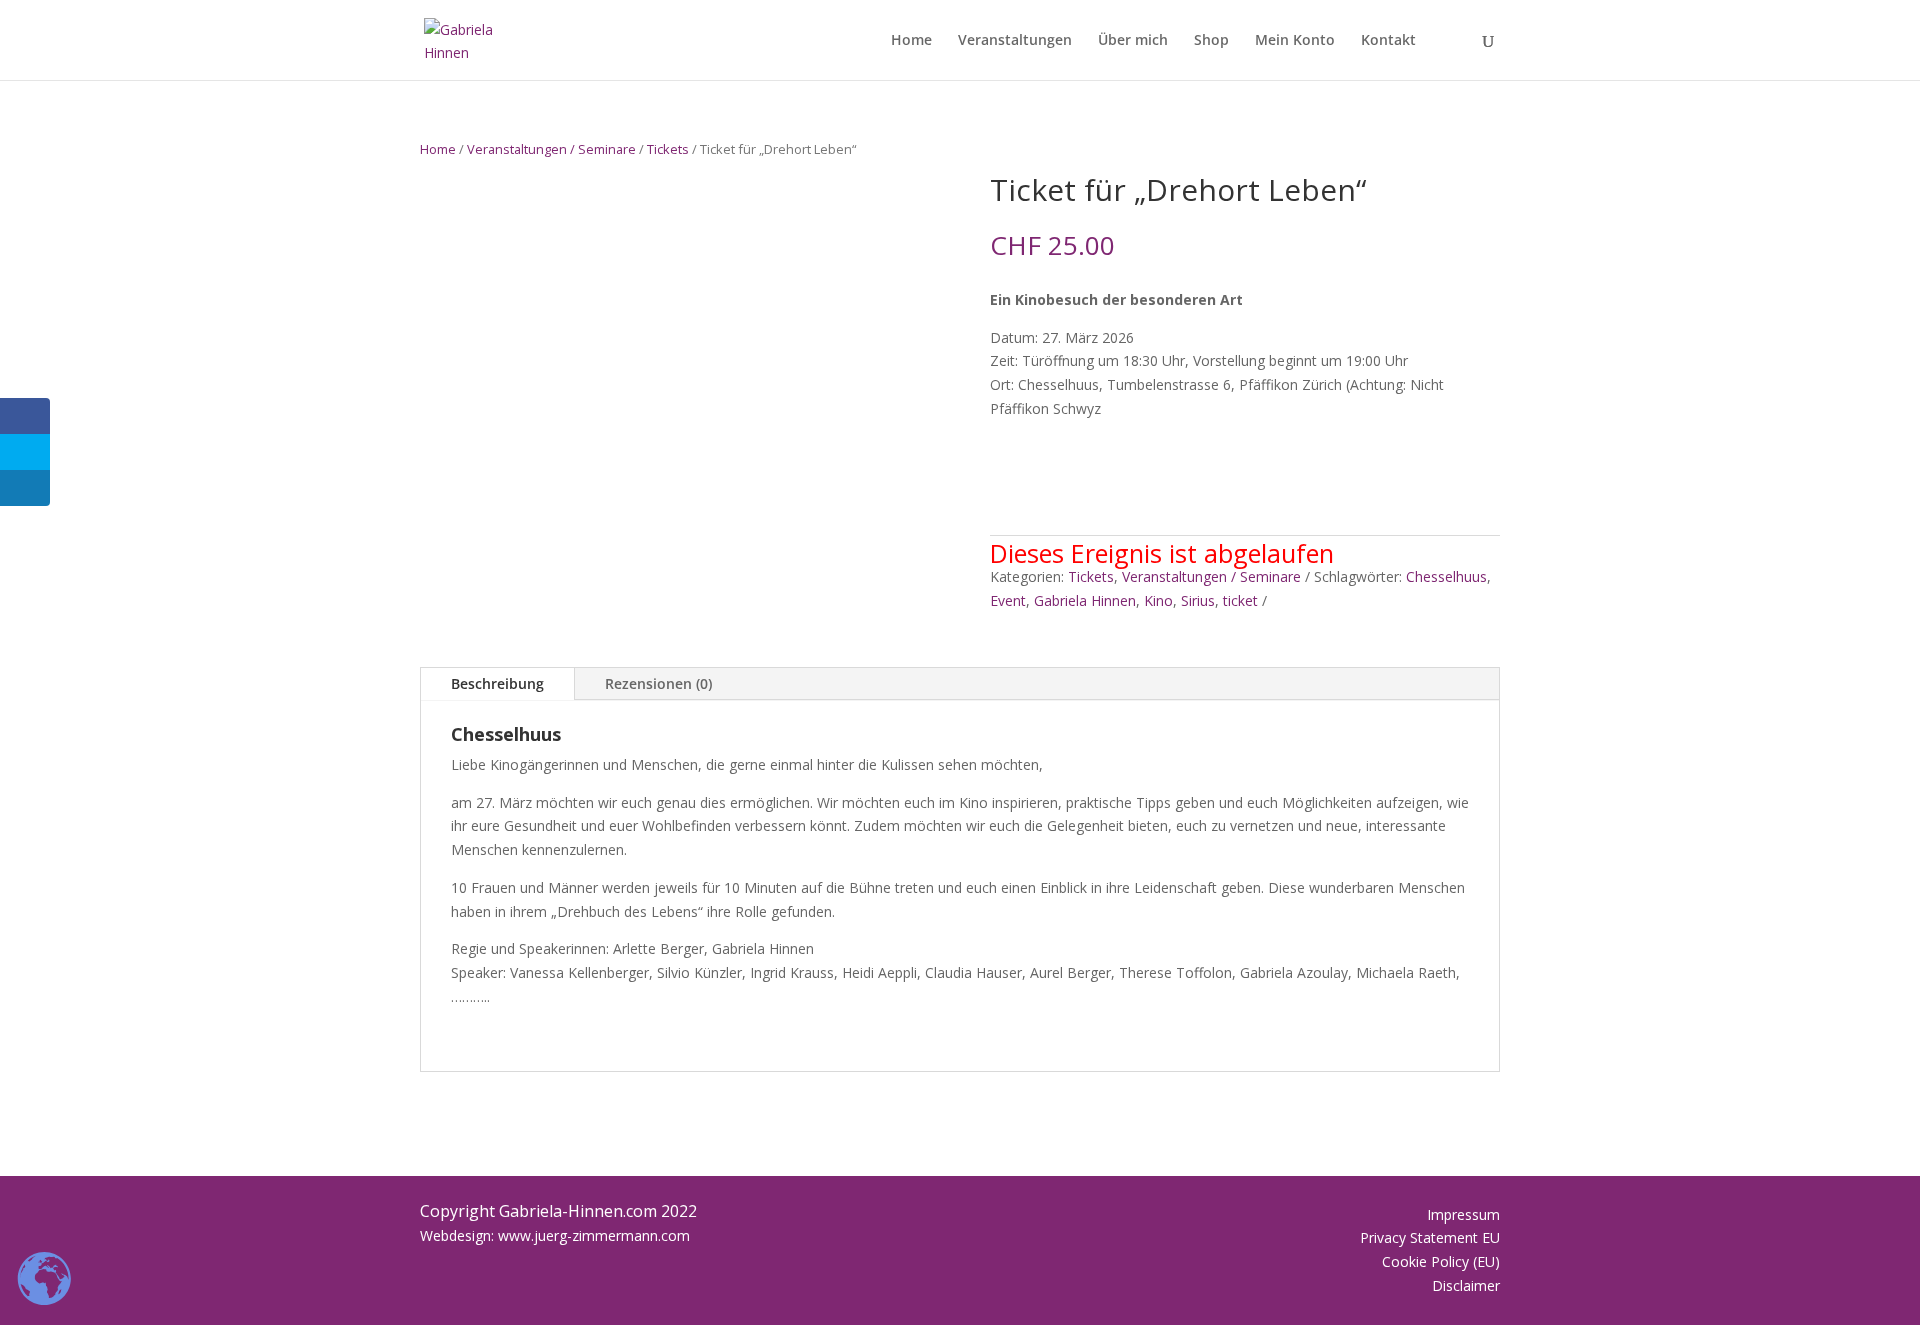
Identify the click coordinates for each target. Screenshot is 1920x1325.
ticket (1240, 600)
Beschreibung (497, 683)
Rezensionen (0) (658, 683)
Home (911, 41)
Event (1008, 600)
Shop (1211, 41)
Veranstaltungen (1015, 41)
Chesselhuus (1446, 576)
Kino (1158, 600)
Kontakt (1388, 41)
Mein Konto (1295, 41)
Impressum (1463, 1214)
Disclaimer (1466, 1285)
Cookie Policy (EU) (1441, 1261)
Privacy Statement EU (1430, 1237)
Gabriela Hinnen (1085, 600)
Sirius (1198, 600)
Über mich (1133, 41)
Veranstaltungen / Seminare (551, 149)
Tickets (668, 149)
